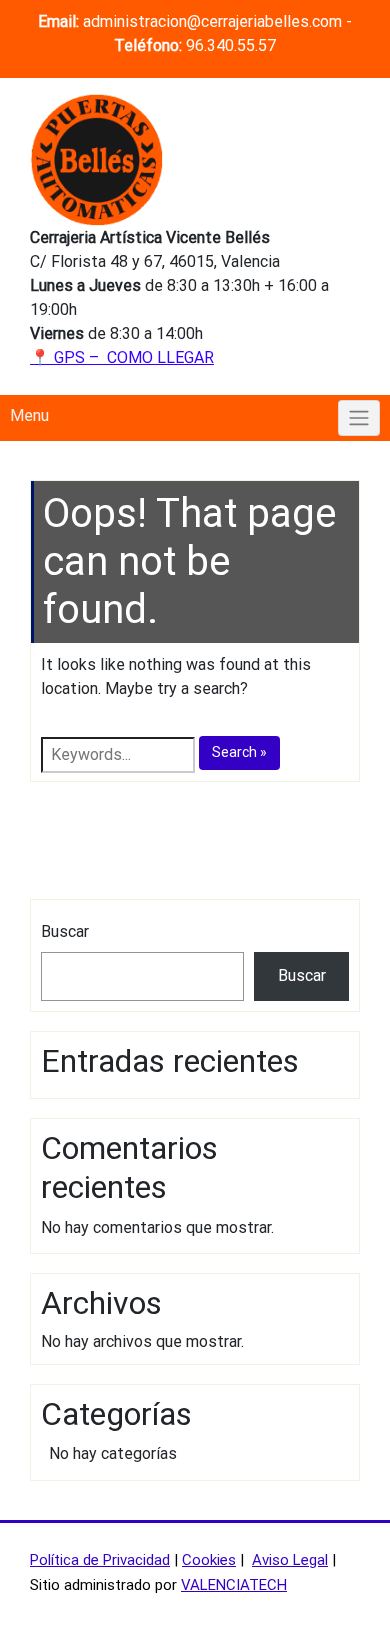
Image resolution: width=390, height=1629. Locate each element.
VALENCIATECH (234, 1585)
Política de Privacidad (100, 1560)
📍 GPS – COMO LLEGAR (122, 357)
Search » (239, 752)
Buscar (65, 931)
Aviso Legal (290, 1560)
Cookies (209, 1560)
